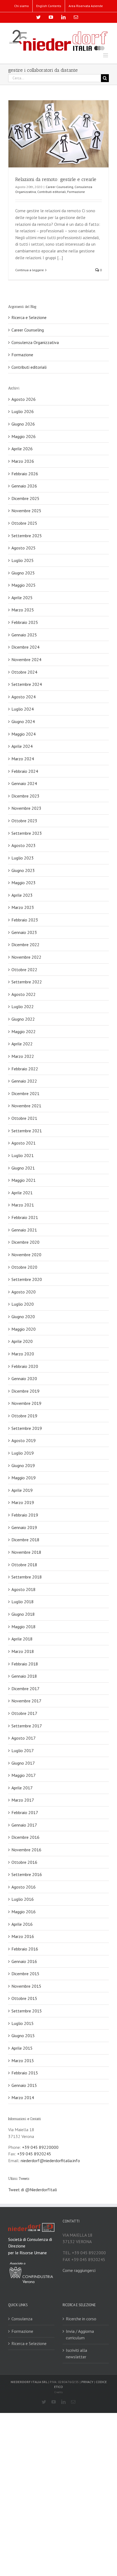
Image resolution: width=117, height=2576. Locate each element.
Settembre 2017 (27, 1726)
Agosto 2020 (24, 1292)
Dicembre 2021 (25, 1093)
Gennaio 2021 (24, 1230)
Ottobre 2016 (24, 1862)
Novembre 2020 (26, 1255)
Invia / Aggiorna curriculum (80, 2335)
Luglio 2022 (23, 1006)
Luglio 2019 (23, 1453)
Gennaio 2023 (24, 932)
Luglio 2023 (23, 858)
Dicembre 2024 (25, 647)
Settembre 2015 (27, 2011)
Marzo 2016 (23, 1936)
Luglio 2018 (23, 1602)
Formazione (76, 192)
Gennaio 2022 (24, 1081)
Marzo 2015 (23, 2061)
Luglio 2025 (23, 560)
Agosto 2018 (24, 1589)
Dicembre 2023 (25, 796)
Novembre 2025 (26, 511)
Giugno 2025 (23, 573)
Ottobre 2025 (24, 523)
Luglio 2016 (23, 1899)
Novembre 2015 (26, 1986)
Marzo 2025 (23, 610)
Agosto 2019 (24, 1440)
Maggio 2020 (24, 1329)
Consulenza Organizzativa (35, 342)
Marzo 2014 (23, 2097)
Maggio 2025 (24, 585)
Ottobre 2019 (24, 1416)
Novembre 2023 (26, 808)
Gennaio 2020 (24, 1378)
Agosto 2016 (24, 1887)
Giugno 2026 (23, 424)
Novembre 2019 (26, 1403)
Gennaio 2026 (24, 486)
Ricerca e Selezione (29, 317)
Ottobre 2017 (24, 1713)
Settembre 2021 (27, 1131)
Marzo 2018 (23, 1651)
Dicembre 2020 (25, 1242)
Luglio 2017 (23, 1750)
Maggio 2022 (24, 1031)
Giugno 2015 (23, 2036)
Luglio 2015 (23, 2023)
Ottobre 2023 (24, 821)
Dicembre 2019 (25, 1391)
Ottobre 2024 (24, 672)
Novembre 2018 (26, 1552)
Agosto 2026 (24, 399)
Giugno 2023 (23, 870)
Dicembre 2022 (25, 945)
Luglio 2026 (23, 411)
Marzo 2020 (23, 1354)
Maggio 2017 (24, 1775)
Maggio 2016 (24, 1912)
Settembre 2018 (27, 1577)
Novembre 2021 (26, 1106)
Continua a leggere (30, 270)
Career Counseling (59, 187)
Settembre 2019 (27, 1428)
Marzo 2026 (23, 461)
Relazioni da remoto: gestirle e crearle (56, 179)
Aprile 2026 (22, 449)
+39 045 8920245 (34, 2154)
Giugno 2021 (23, 1168)
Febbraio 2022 (25, 1069)
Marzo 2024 (23, 759)
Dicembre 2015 (25, 1974)
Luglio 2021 (23, 1155)
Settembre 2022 (27, 982)
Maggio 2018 (24, 1627)
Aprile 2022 (22, 1044)
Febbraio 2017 (25, 1812)
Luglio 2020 (23, 1304)
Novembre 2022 (26, 957)
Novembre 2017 (26, 1701)
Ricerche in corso (81, 2319)
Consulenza (22, 2319)
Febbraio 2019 (25, 1515)
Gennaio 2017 (24, 1825)
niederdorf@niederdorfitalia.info (50, 2161)
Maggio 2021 (24, 1180)
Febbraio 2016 (25, 1949)
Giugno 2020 (23, 1317)
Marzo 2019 (23, 1502)
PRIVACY (87, 2382)
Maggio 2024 (24, 734)
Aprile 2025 (22, 598)
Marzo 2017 (23, 1800)
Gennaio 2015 (24, 2085)
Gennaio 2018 (24, 1676)
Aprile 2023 (22, 895)
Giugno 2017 (23, 1763)
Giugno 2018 (23, 1614)
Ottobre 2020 (24, 1267)
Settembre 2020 (27, 1279)
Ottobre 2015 (24, 1998)
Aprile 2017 (22, 1788)
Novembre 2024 (26, 659)
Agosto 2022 (24, 994)
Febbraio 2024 (25, 771)
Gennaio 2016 (24, 1961)
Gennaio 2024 (24, 783)
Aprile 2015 (22, 2048)
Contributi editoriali (52, 192)
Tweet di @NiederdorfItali (33, 2190)
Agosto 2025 (24, 548)
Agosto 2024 (24, 697)
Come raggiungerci (79, 2270)
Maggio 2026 (24, 436)
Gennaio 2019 (24, 1527)
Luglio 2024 (23, 709)
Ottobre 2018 (24, 1565)
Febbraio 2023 (25, 920)
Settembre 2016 (27, 1874)
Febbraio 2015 (25, 2073)
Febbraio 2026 (25, 474)
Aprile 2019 (22, 1490)
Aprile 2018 (22, 1639)
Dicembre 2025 (25, 498)
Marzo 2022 (23, 1056)
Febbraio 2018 (25, 1664)
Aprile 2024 (22, 746)
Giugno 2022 (23, 1019)
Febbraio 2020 (25, 1366)
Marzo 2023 (23, 907)
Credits (59, 2392)
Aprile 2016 (22, 1924)
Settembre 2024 (27, 684)
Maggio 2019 (24, 1478)
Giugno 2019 (23, 1465)
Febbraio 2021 (25, 1217)
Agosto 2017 (24, 1738)
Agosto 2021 (24, 1143)
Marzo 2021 (23, 1205)
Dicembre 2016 (25, 1837)
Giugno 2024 (23, 721)
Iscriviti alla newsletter (76, 2354)
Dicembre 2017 (25, 1689)
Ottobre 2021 (24, 1118)
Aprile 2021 (22, 1193)
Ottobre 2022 (24, 970)
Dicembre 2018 (25, 1540)
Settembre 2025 (27, 536)
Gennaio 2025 (24, 635)
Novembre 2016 (26, 1850)
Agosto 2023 (24, 845)
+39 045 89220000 (40, 2147)
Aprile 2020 (22, 1341)
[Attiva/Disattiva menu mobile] (106, 55)
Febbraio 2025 (25, 622)
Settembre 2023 (27, 833)
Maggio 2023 (24, 883)
